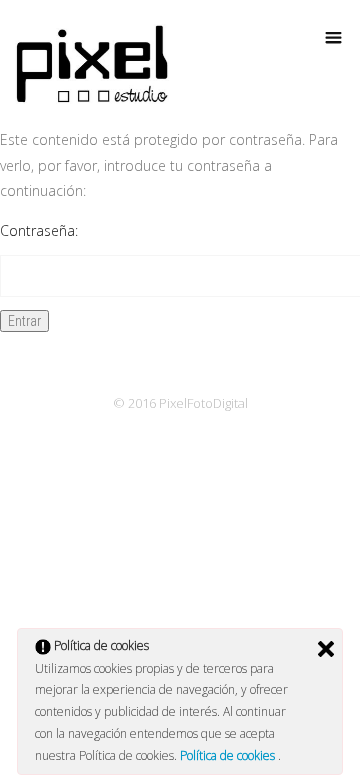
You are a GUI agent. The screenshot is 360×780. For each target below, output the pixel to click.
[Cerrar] (326, 649)
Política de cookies (229, 755)
